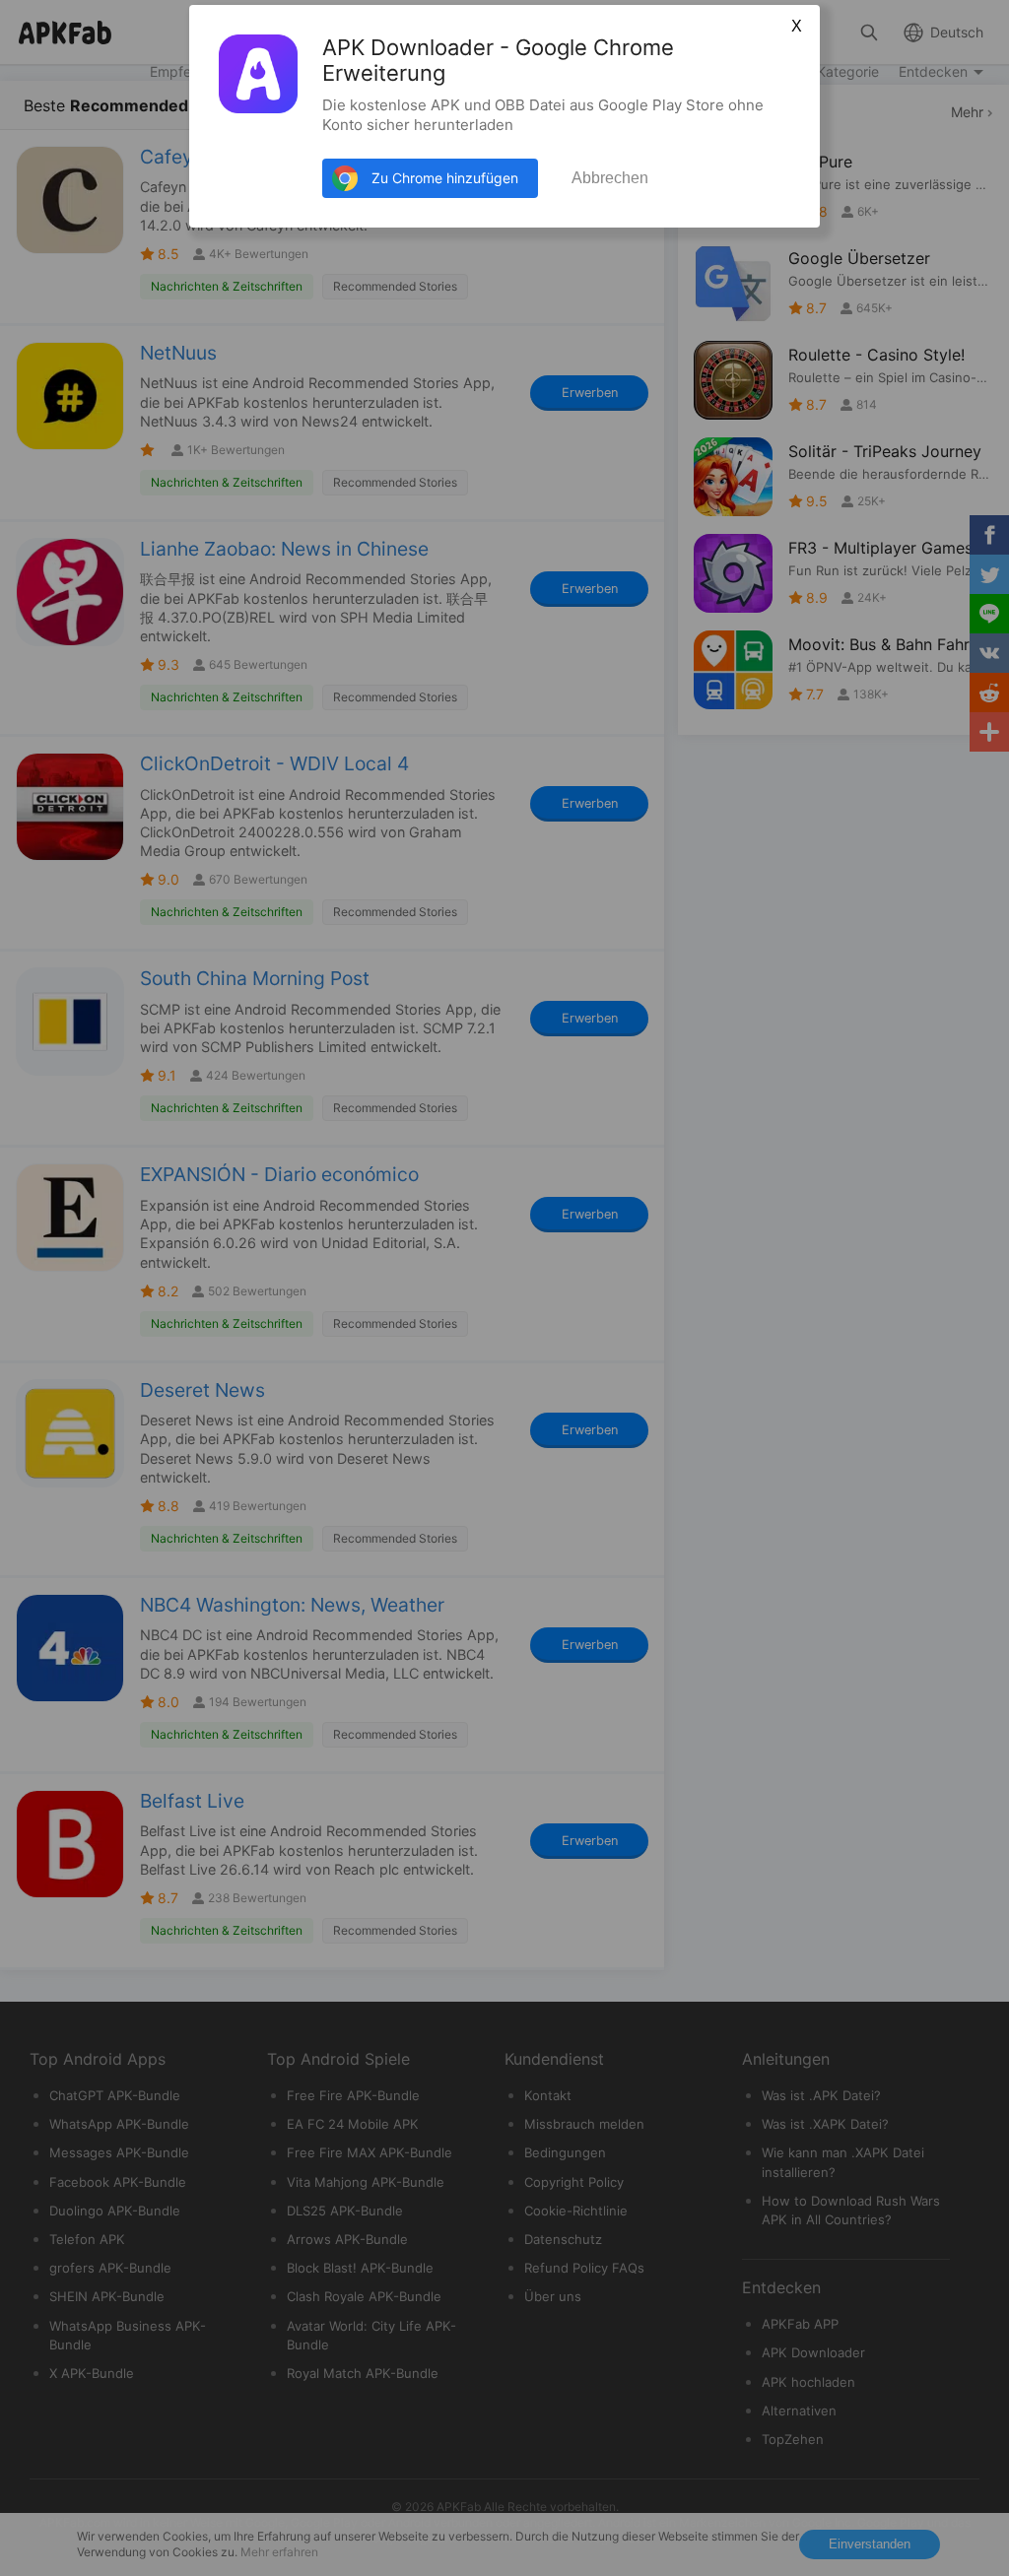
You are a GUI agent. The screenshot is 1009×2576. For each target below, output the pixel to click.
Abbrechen (610, 178)
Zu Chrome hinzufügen (445, 178)
